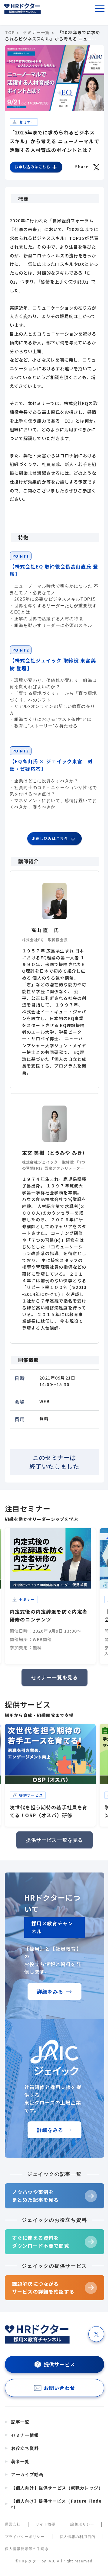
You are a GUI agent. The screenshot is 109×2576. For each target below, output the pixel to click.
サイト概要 (46, 2524)
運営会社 (13, 2524)
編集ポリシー (82, 2524)
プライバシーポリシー (25, 2537)
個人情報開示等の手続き (27, 2549)
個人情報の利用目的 (78, 2537)
